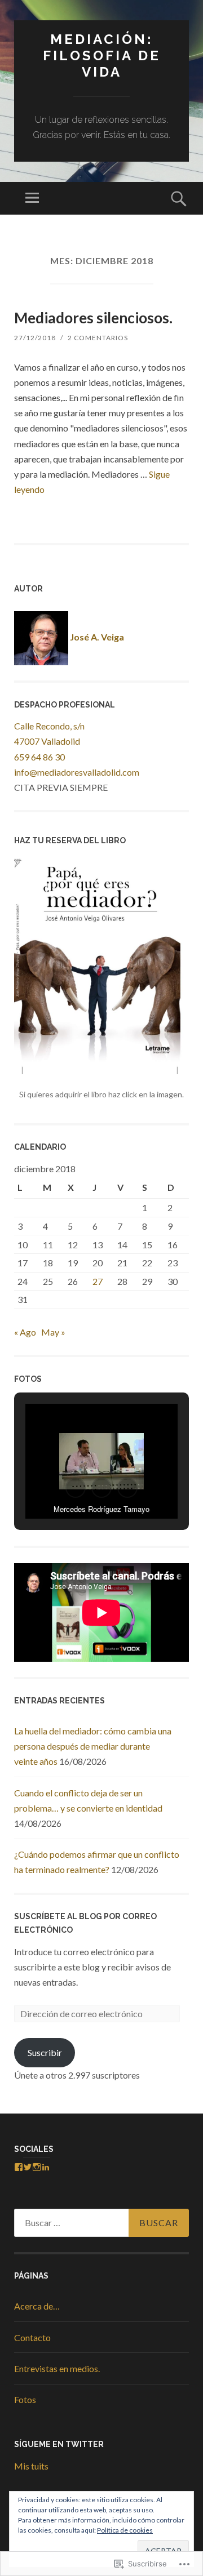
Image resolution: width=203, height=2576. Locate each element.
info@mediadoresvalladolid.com (77, 772)
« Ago (25, 1332)
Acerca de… (37, 2306)
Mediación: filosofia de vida (102, 55)
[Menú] (32, 198)
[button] (76, 1488)
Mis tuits (31, 2466)
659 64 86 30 (39, 757)
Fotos (25, 2399)
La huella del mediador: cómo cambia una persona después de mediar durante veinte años (93, 1746)
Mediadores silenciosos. (93, 318)
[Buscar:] (101, 2223)
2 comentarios (98, 338)
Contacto (32, 2337)
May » (53, 1332)
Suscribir (45, 2052)
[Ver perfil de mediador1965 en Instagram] (37, 2167)
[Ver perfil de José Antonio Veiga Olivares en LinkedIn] (46, 2167)
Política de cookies (125, 2530)
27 (98, 1281)
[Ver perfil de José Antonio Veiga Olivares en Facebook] (19, 2167)
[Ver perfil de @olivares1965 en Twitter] (28, 2167)
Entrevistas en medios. (57, 2368)
